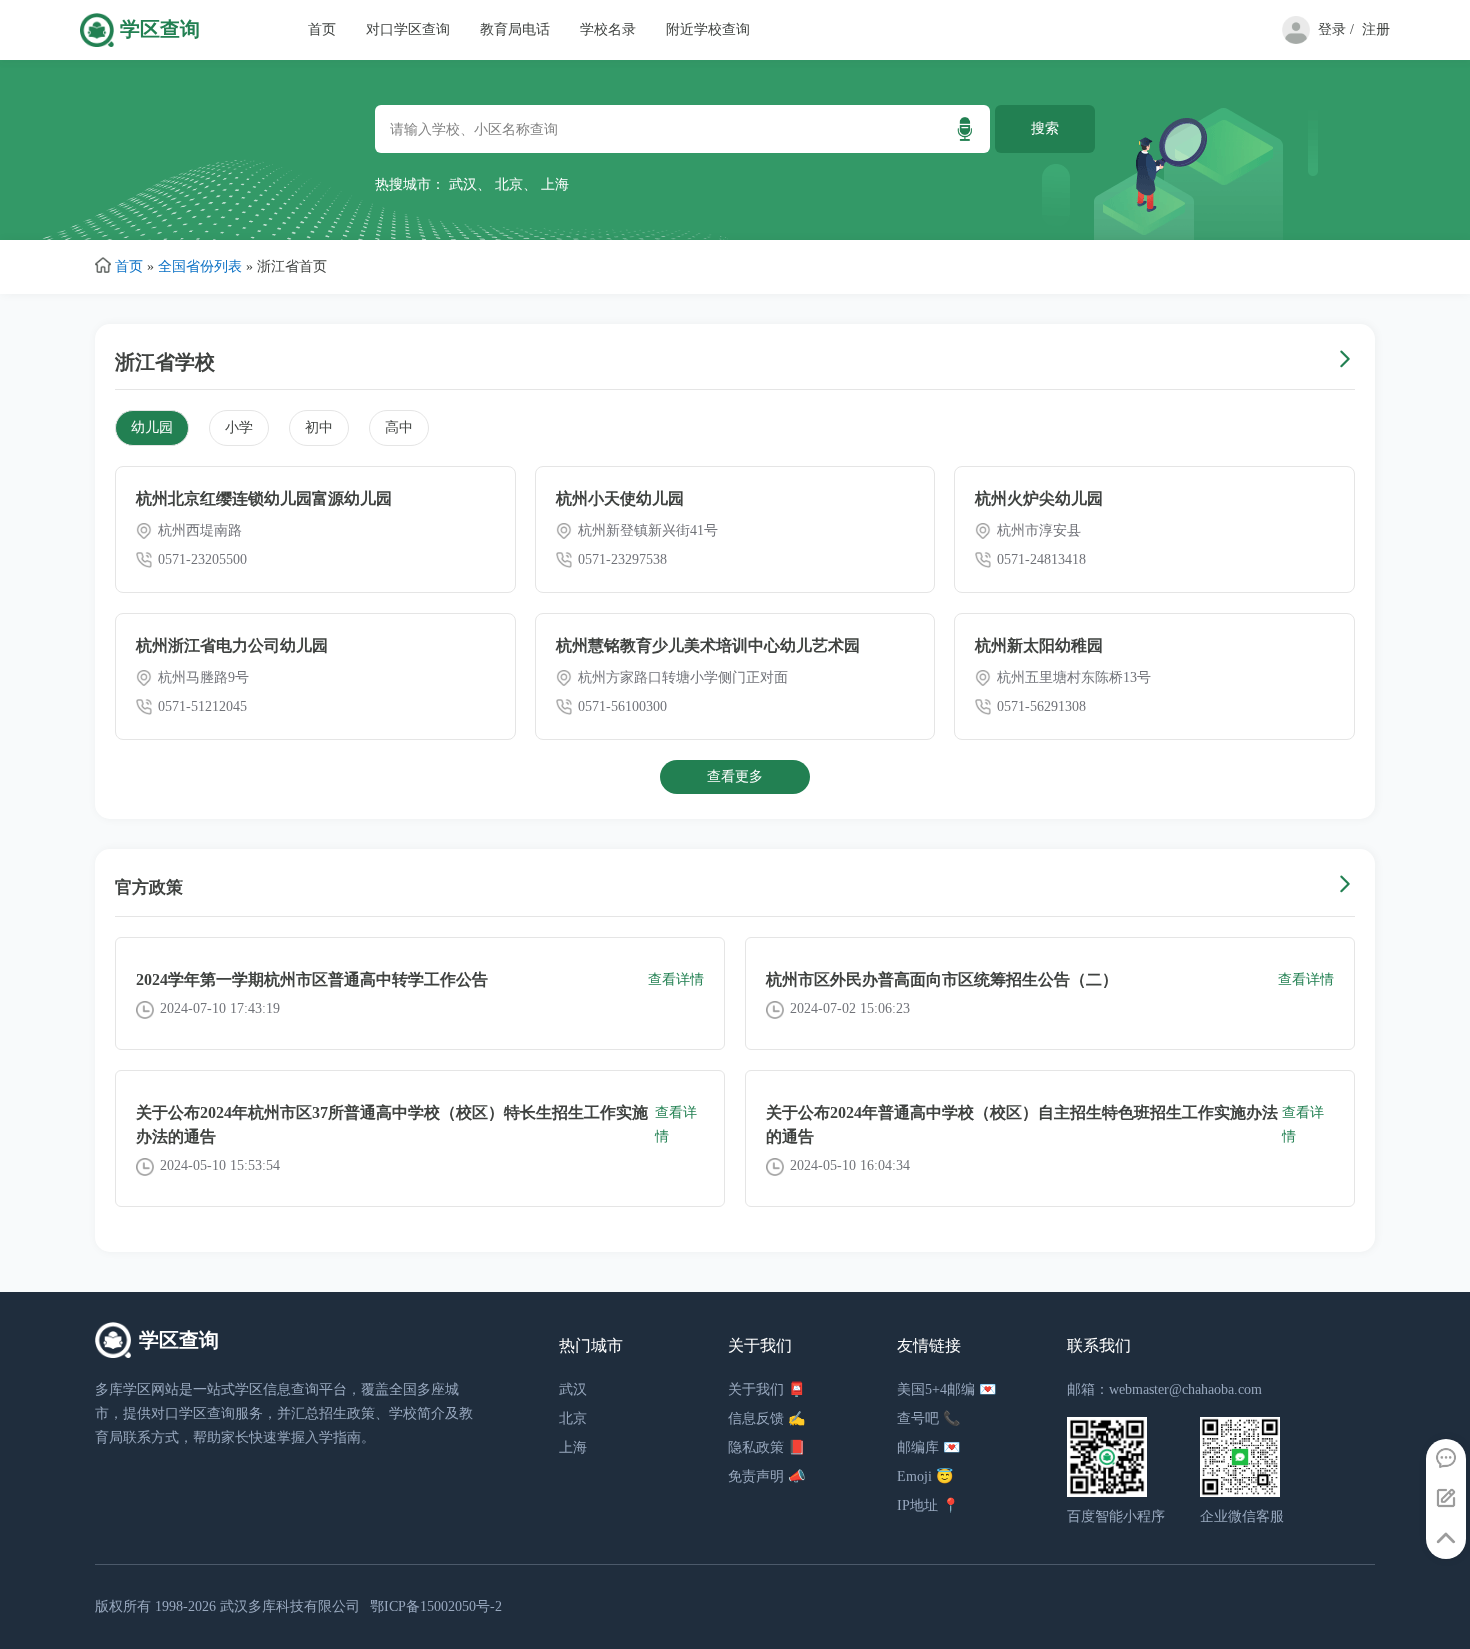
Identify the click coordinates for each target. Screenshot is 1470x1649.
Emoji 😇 (925, 1476)
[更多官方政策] (1345, 887)
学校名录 (608, 29)
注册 (1376, 29)
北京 (509, 184)
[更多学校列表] (1345, 361)
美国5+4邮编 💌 (946, 1389)
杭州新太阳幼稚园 (1039, 645)
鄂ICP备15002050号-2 (436, 1606)
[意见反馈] (1446, 1499)
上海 (555, 184)
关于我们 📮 (766, 1389)
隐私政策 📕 (766, 1447)
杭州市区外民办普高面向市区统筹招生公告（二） (942, 979)
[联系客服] (1446, 1459)
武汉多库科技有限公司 (290, 1606)
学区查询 (160, 29)
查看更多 (735, 776)
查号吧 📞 (928, 1418)
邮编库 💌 (928, 1447)
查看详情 (676, 979)
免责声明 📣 (766, 1476)
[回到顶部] (1446, 1539)
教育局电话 (515, 29)
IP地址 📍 (928, 1505)
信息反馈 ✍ (766, 1418)
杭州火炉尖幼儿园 (1039, 498)
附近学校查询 (708, 29)
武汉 (463, 184)
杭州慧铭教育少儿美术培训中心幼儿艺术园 (708, 645)
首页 (322, 29)
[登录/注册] (1292, 39)
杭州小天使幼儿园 (620, 498)
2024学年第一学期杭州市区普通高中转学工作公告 (312, 979)
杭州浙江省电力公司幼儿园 (232, 645)
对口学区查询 (408, 29)
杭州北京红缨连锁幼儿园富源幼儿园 (264, 498)
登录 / (1336, 29)
